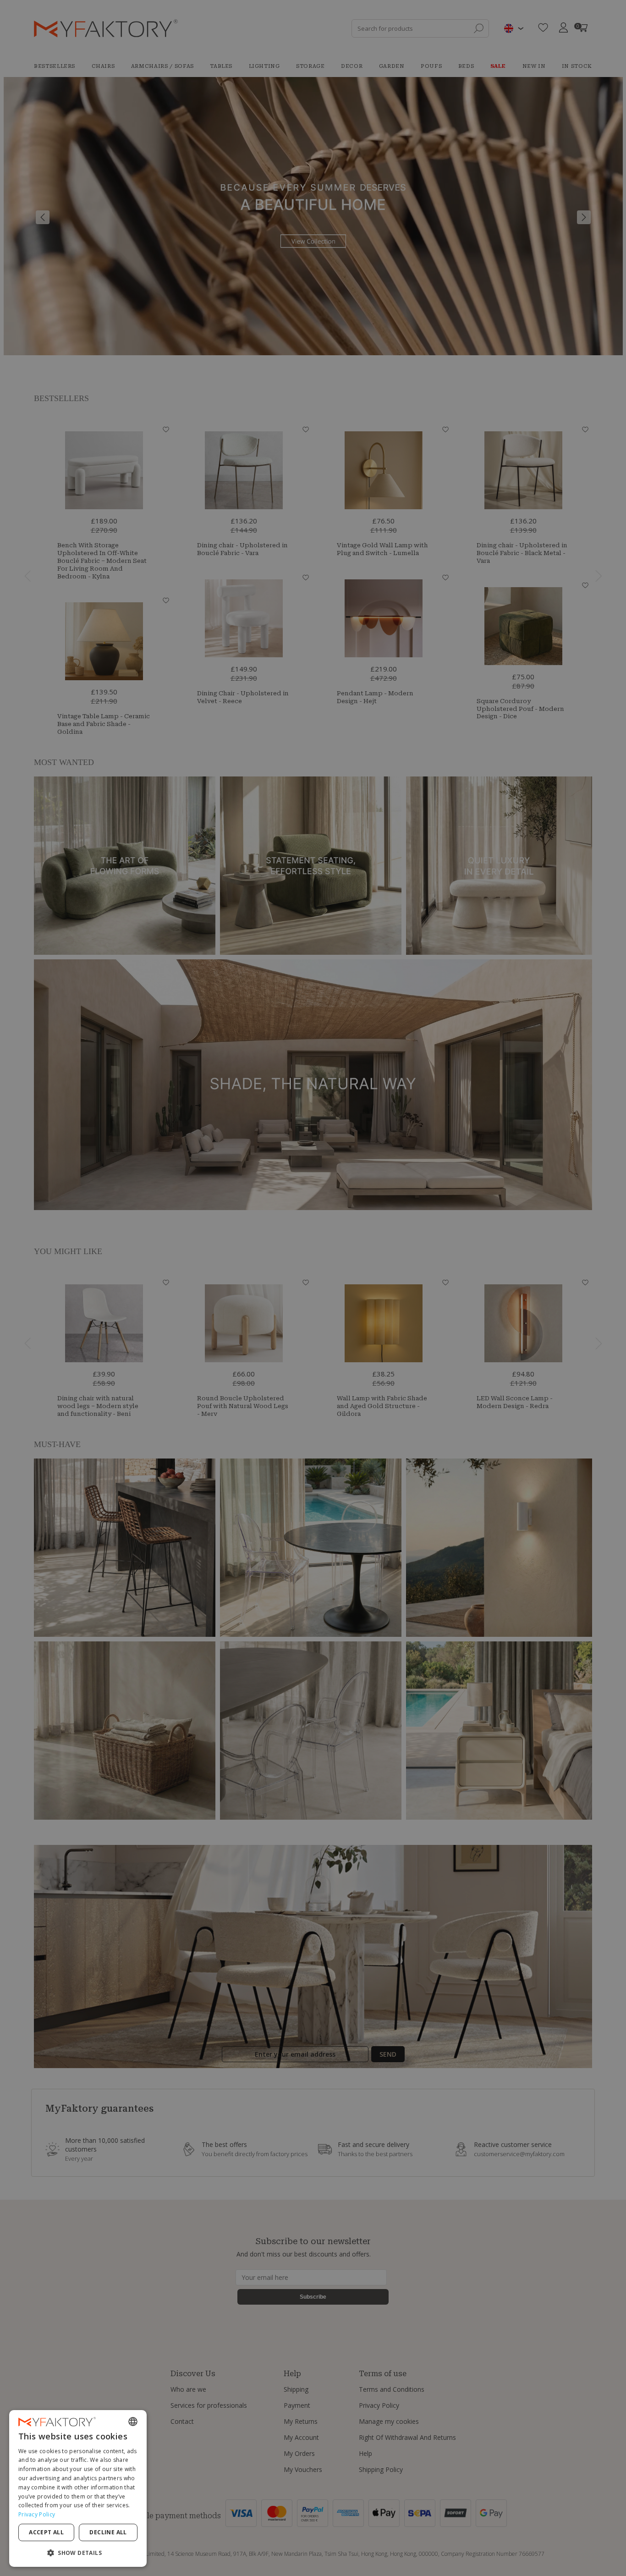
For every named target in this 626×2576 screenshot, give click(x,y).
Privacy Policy (37, 2514)
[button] (78, 2552)
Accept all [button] (46, 2532)
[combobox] (133, 2422)
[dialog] (78, 2488)
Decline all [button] (108, 2532)
